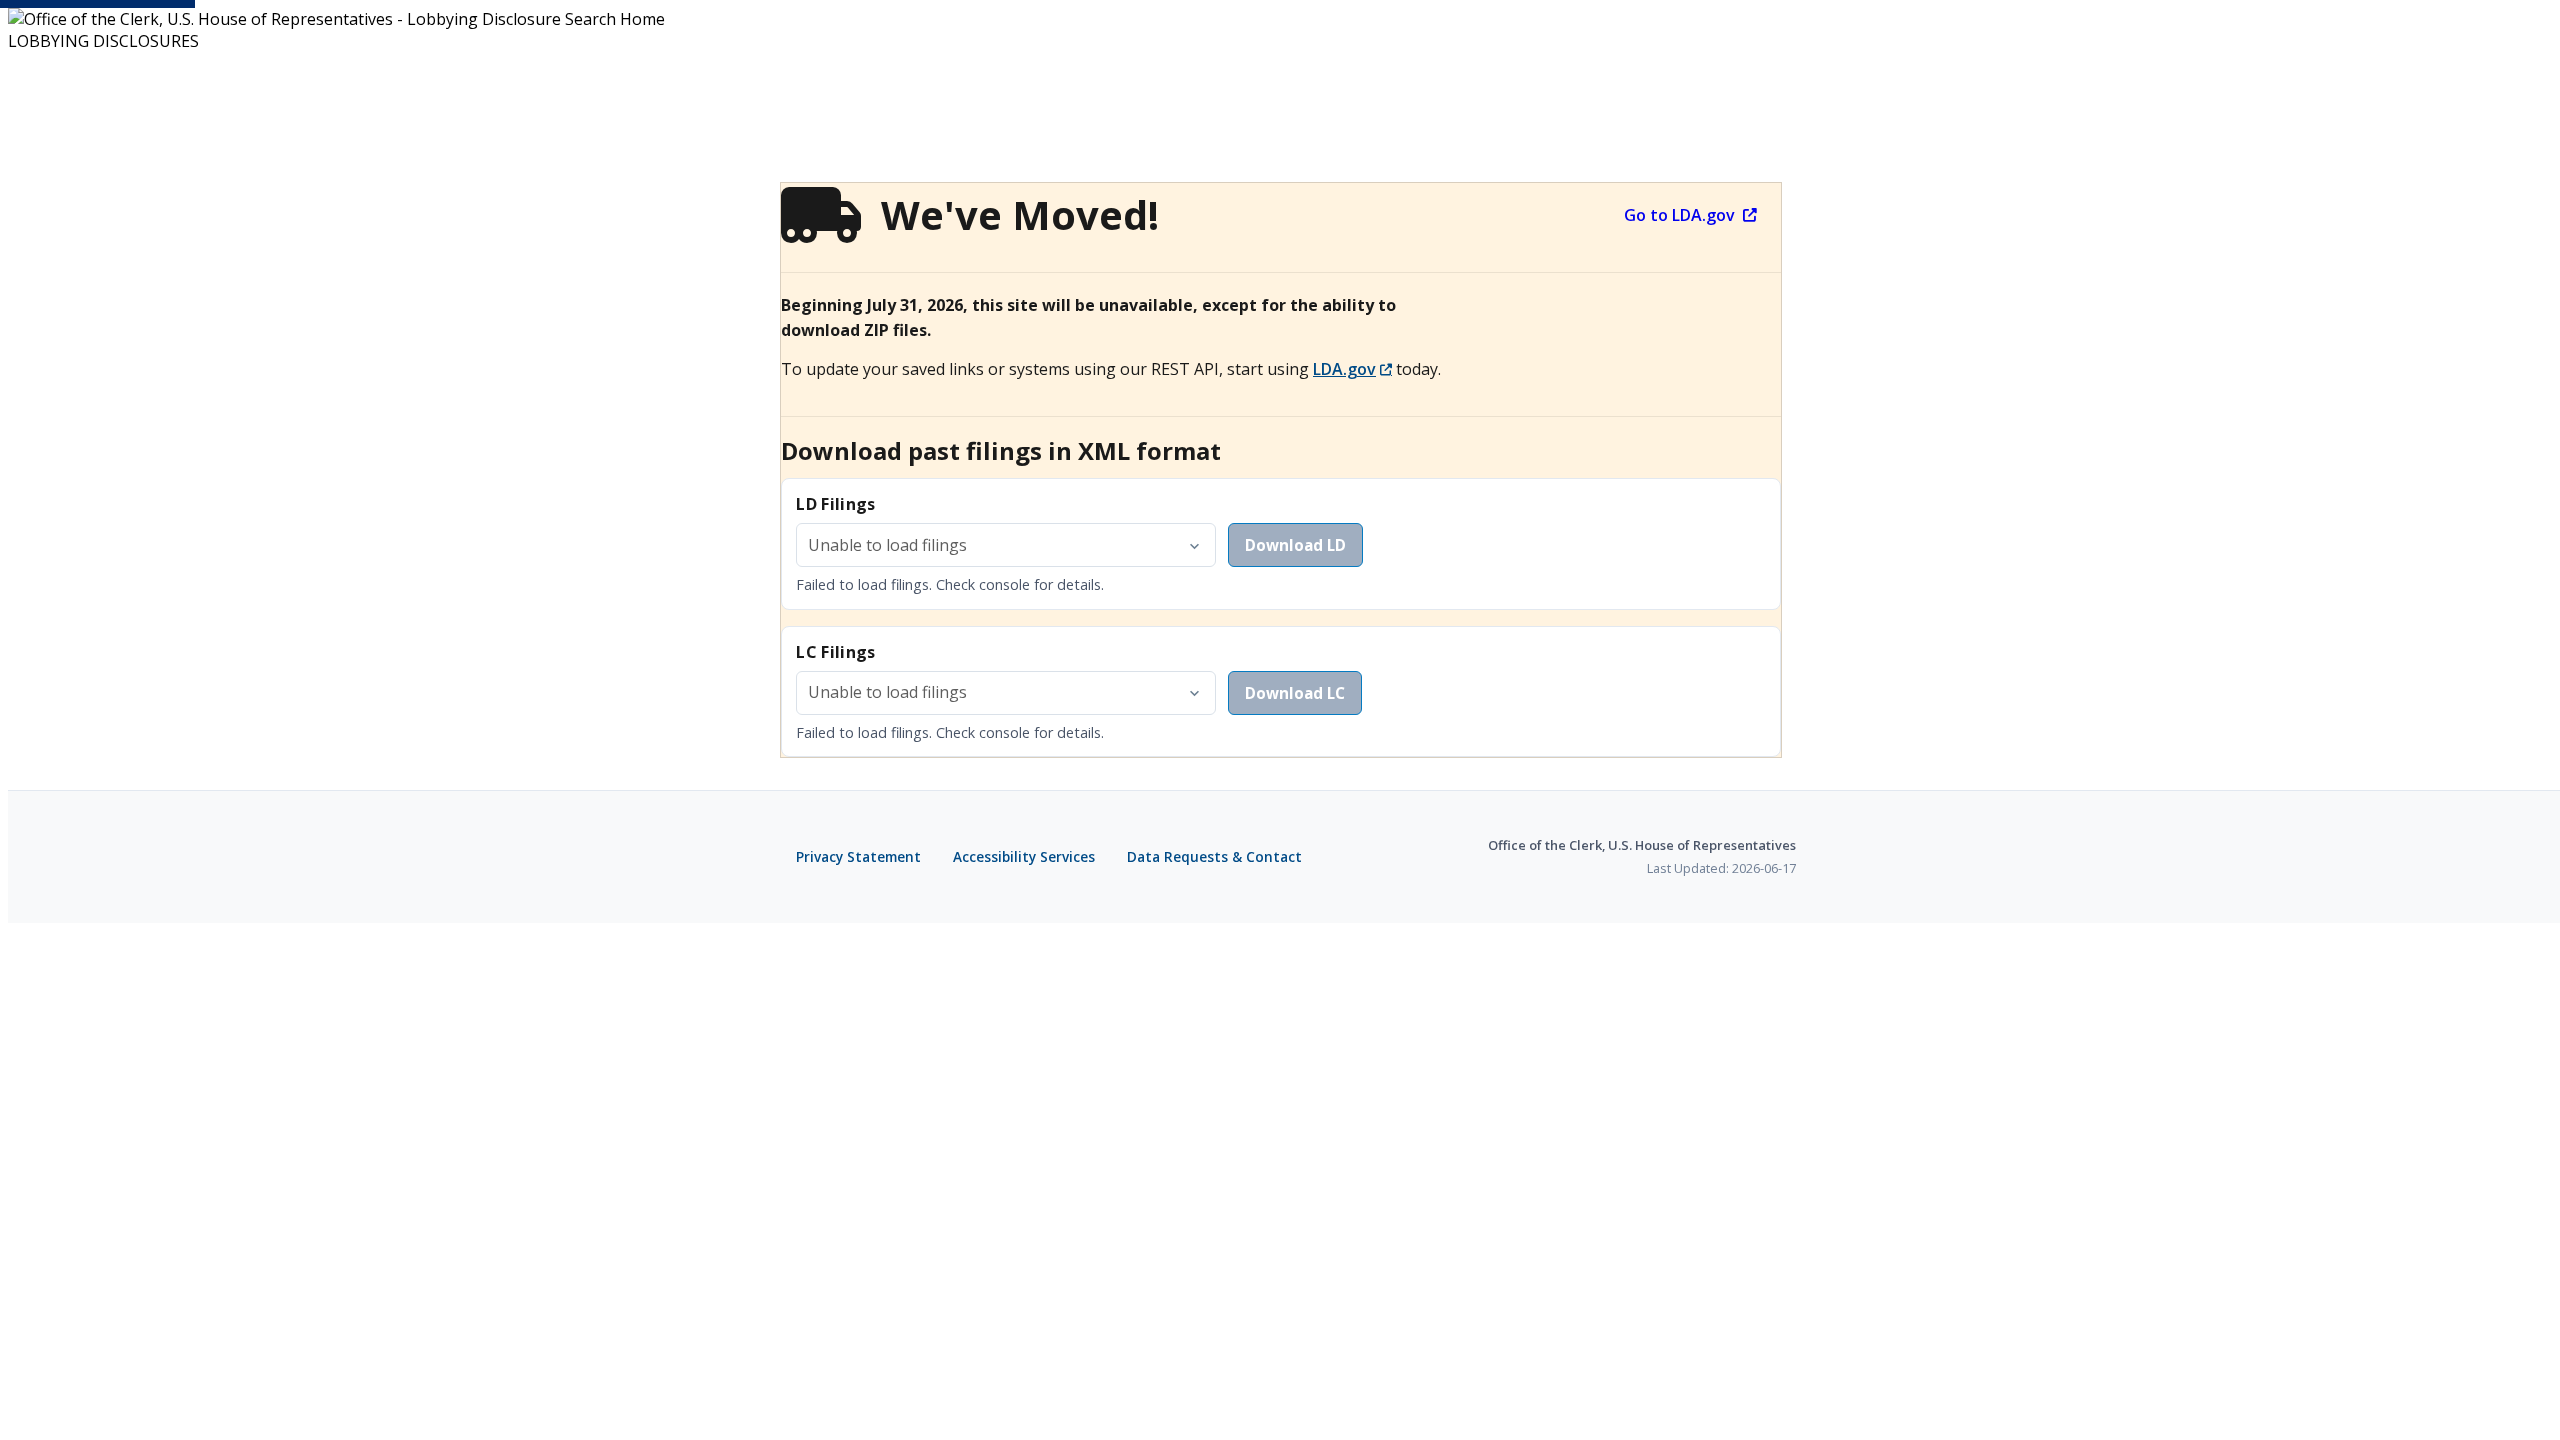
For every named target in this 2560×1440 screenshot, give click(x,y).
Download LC (1295, 693)
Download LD (1295, 545)
